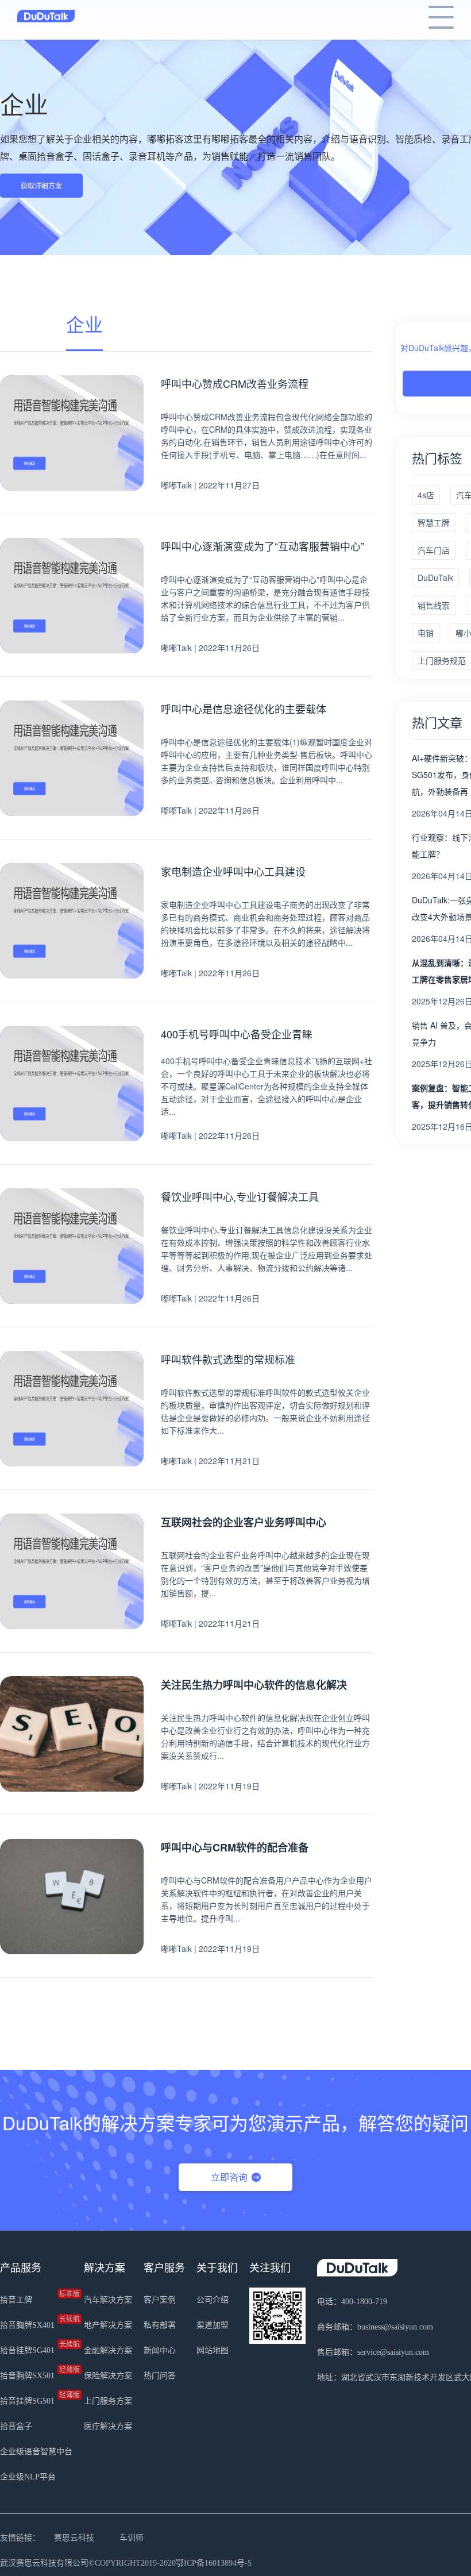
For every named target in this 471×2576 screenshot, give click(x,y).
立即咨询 (229, 2177)
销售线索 (434, 605)
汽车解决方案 (108, 2300)
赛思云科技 (74, 2538)
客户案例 (160, 2300)
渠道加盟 (213, 2325)
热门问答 (160, 2376)
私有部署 (160, 2325)
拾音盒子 (16, 2426)
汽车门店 (434, 550)
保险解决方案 (108, 2376)
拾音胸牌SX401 (36, 2323)
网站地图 (213, 2350)
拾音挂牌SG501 (36, 2398)
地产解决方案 (108, 2325)
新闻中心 (160, 2350)
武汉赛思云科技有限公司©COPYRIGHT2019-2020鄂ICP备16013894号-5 (126, 2563)
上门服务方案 (108, 2401)
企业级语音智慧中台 (36, 2452)
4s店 (426, 495)
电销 (426, 633)
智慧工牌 (434, 522)
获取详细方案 (41, 185)
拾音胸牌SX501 (36, 2373)
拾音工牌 (36, 2297)
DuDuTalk (435, 577)
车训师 (132, 2538)
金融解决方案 (108, 2350)
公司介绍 (213, 2300)
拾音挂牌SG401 (36, 2348)
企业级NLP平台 (28, 2477)
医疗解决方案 (108, 2426)
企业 (84, 324)
